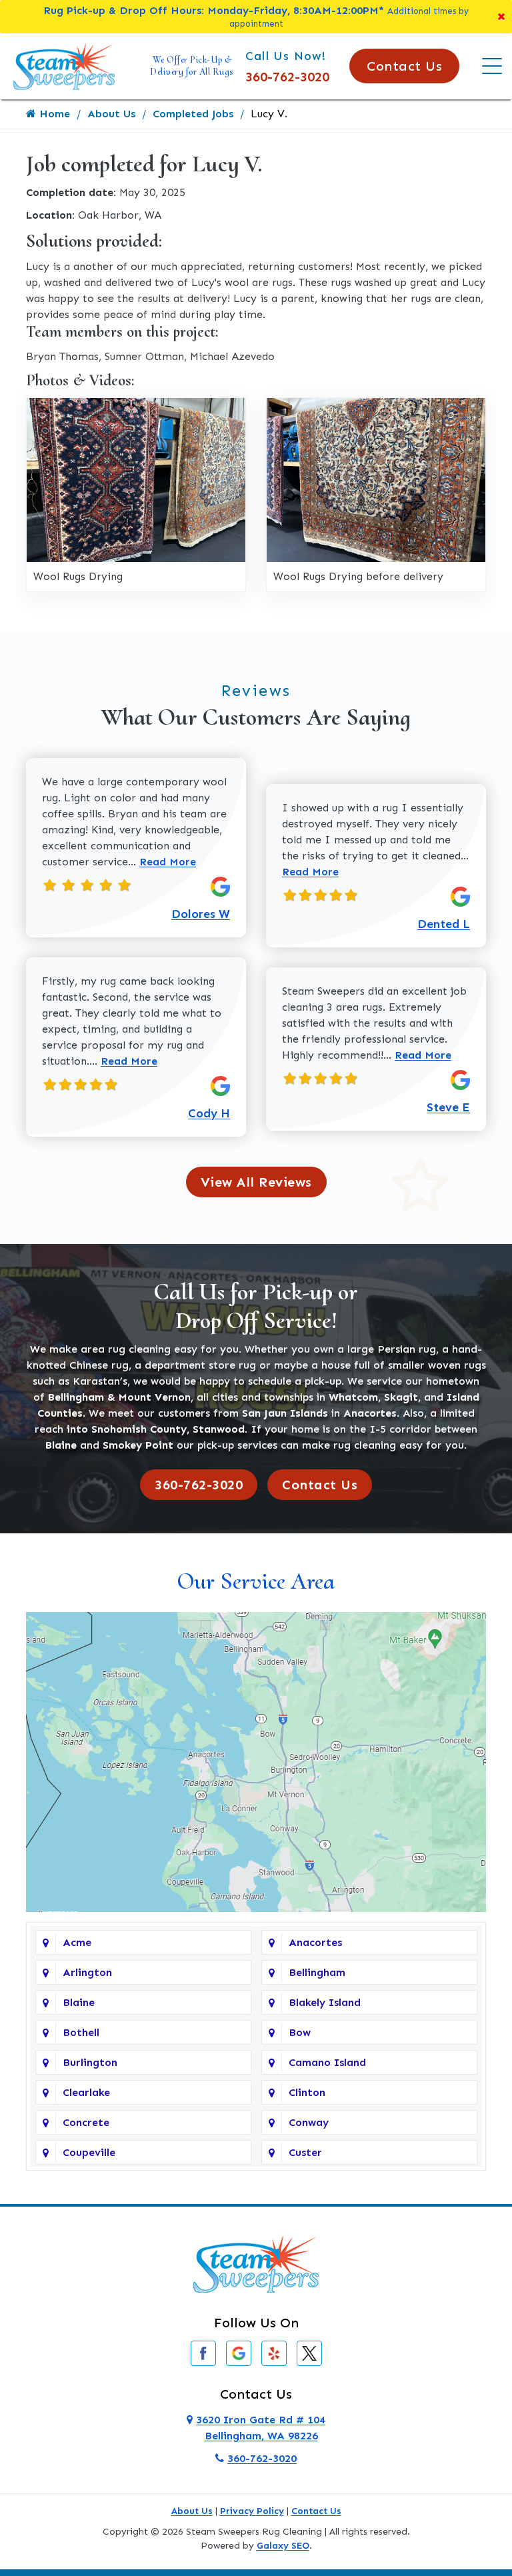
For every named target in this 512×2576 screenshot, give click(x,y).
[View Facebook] (203, 2352)
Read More (168, 862)
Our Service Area (256, 1581)
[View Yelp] (274, 2352)
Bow (300, 2032)
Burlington (90, 2062)
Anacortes (315, 1942)
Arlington (87, 1972)
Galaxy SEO (283, 2546)
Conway (309, 2122)
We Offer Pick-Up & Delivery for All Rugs (192, 66)
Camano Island (327, 2062)
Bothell (81, 2032)
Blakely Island (325, 2002)
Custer (305, 2152)
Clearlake (86, 2092)
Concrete (86, 2122)
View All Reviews (256, 1182)
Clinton (307, 2092)
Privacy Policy (252, 2511)
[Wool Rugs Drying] (136, 479)
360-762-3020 (287, 77)
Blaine (79, 2002)
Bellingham (317, 1972)
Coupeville (89, 2152)
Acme (77, 1942)
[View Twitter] (309, 2352)
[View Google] (239, 2352)
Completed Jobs (193, 114)
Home (53, 114)
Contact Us (404, 66)
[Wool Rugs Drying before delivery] (376, 479)
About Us (111, 114)
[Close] (501, 17)
